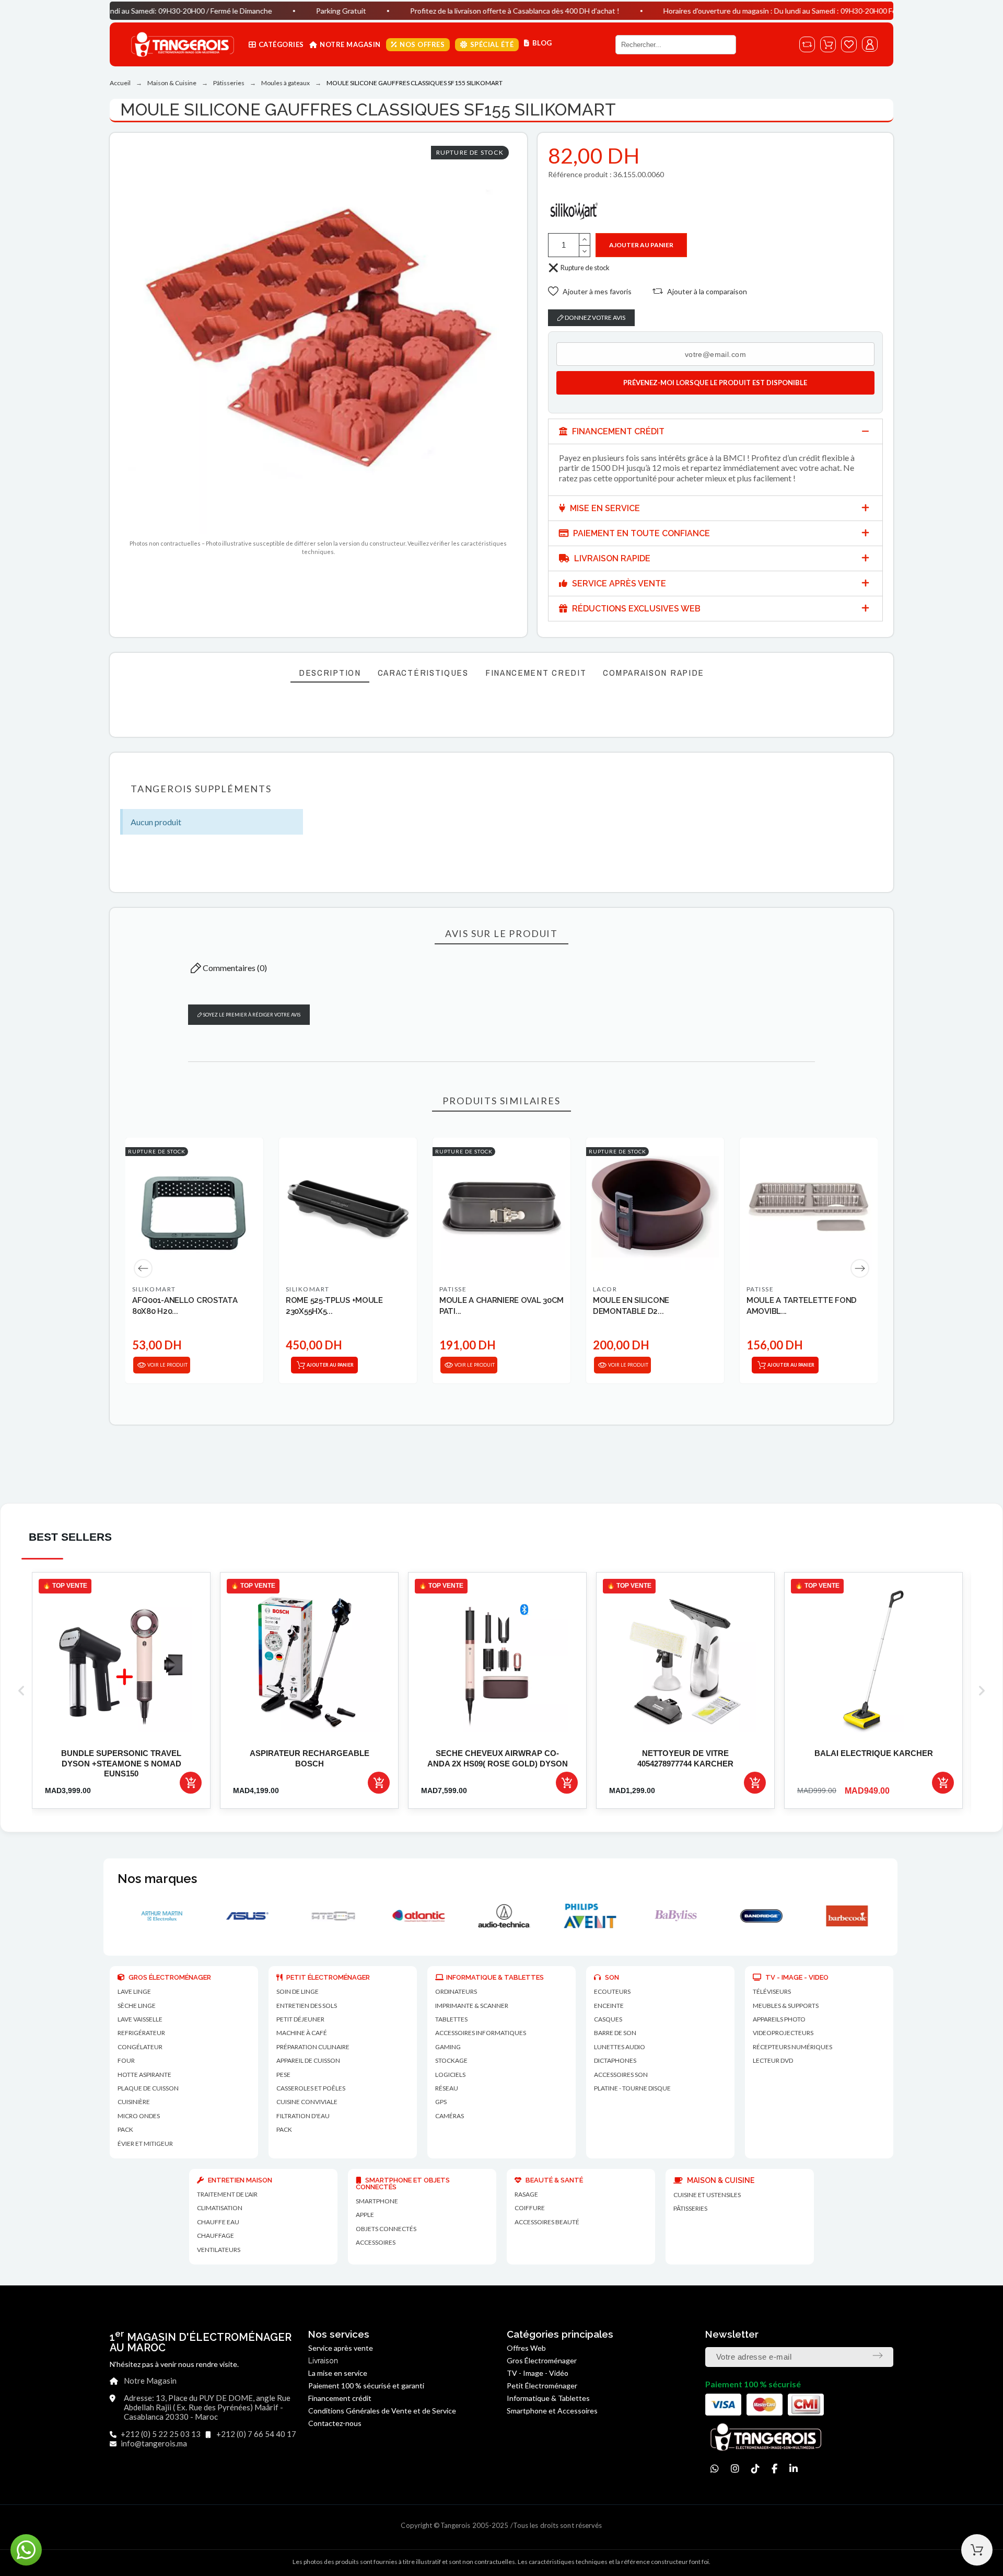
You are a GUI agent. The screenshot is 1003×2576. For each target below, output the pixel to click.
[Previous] (143, 1268)
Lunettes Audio (620, 2047)
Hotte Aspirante (144, 2075)
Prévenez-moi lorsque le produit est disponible (715, 383)
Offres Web (526, 2348)
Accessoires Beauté (547, 2222)
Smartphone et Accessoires (552, 2411)
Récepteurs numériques (792, 2047)
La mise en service (338, 2373)
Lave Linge (134, 1991)
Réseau (447, 2088)
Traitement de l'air (227, 2194)
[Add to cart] (191, 1783)
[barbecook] (673, 1916)
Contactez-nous (335, 2423)
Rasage (526, 2194)
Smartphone (377, 2201)
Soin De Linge (298, 1991)
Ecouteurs (612, 1991)
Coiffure (530, 2208)
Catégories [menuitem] (281, 44)
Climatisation (220, 2208)
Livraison (323, 2361)
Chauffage (215, 2236)
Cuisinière (134, 2102)
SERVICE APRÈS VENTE (618, 584)
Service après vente (341, 2348)
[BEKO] (845, 1916)
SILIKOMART (154, 1289)
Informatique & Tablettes (548, 2398)
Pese (283, 2075)
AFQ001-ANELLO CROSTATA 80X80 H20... (185, 1306)
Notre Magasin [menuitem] (350, 44)
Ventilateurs (219, 2250)
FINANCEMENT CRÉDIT (617, 431)
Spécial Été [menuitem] (492, 44)
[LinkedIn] (794, 2469)
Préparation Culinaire (313, 2047)
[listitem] (121, 1690)
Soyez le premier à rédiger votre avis (251, 1015)
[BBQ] (759, 1916)
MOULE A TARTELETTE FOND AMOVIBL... (802, 1306)
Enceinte (609, 2006)
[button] (590, 291)
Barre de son (615, 2033)
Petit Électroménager (542, 2386)
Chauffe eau (218, 2222)
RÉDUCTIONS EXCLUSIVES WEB (635, 609)
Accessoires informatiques (481, 2033)
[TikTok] (755, 2469)
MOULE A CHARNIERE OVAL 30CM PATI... (501, 1306)
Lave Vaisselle (140, 2019)
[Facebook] (774, 2469)
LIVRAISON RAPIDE (611, 558)
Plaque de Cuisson (148, 2088)
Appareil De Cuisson (308, 2060)
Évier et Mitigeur (145, 2144)
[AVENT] (416, 1916)
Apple (365, 2215)
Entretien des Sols (307, 2006)
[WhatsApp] (715, 2469)
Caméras (450, 2116)
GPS (441, 2102)
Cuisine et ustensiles (707, 2195)
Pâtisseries (690, 2208)
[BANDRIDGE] (588, 1916)
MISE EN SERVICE (604, 508)
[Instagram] (735, 2469)
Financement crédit (340, 2398)
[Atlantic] (245, 1916)
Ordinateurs (456, 1991)
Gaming (448, 2047)
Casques (608, 2019)
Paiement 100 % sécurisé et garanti (366, 2386)
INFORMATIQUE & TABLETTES (495, 1977)
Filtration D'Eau (303, 2116)
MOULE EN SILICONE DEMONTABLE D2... (631, 1306)
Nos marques (157, 1879)
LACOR (605, 1289)
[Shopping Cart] (977, 2550)
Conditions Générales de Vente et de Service (382, 2411)
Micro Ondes (139, 2116)
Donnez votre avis (594, 317)
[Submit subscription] (878, 2355)
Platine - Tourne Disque (632, 2088)
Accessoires (376, 2242)
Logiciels (450, 2075)
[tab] (715, 431)
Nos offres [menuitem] (422, 44)
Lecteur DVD (773, 2060)
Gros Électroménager (542, 2360)
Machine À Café (302, 2033)
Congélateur (140, 2047)
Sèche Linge (137, 2006)
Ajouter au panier (641, 245)
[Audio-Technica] (331, 1916)
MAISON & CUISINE (720, 2180)
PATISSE (453, 1289)
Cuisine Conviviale (307, 2102)
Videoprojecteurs (783, 2033)
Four (126, 2060)
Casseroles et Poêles (311, 2088)
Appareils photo (779, 2019)
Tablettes (451, 2019)
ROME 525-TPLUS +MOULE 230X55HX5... (334, 1306)
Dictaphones (615, 2060)
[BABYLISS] (502, 1916)
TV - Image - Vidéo (538, 2373)
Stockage (451, 2060)
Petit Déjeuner (300, 2019)
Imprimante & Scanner (472, 2006)
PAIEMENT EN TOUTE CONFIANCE (640, 533)
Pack (125, 2129)
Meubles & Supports (786, 2006)
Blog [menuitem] (542, 43)
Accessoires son (621, 2075)
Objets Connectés (386, 2229)
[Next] (860, 1268)
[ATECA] (159, 1916)
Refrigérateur (141, 2033)
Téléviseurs (772, 1991)
